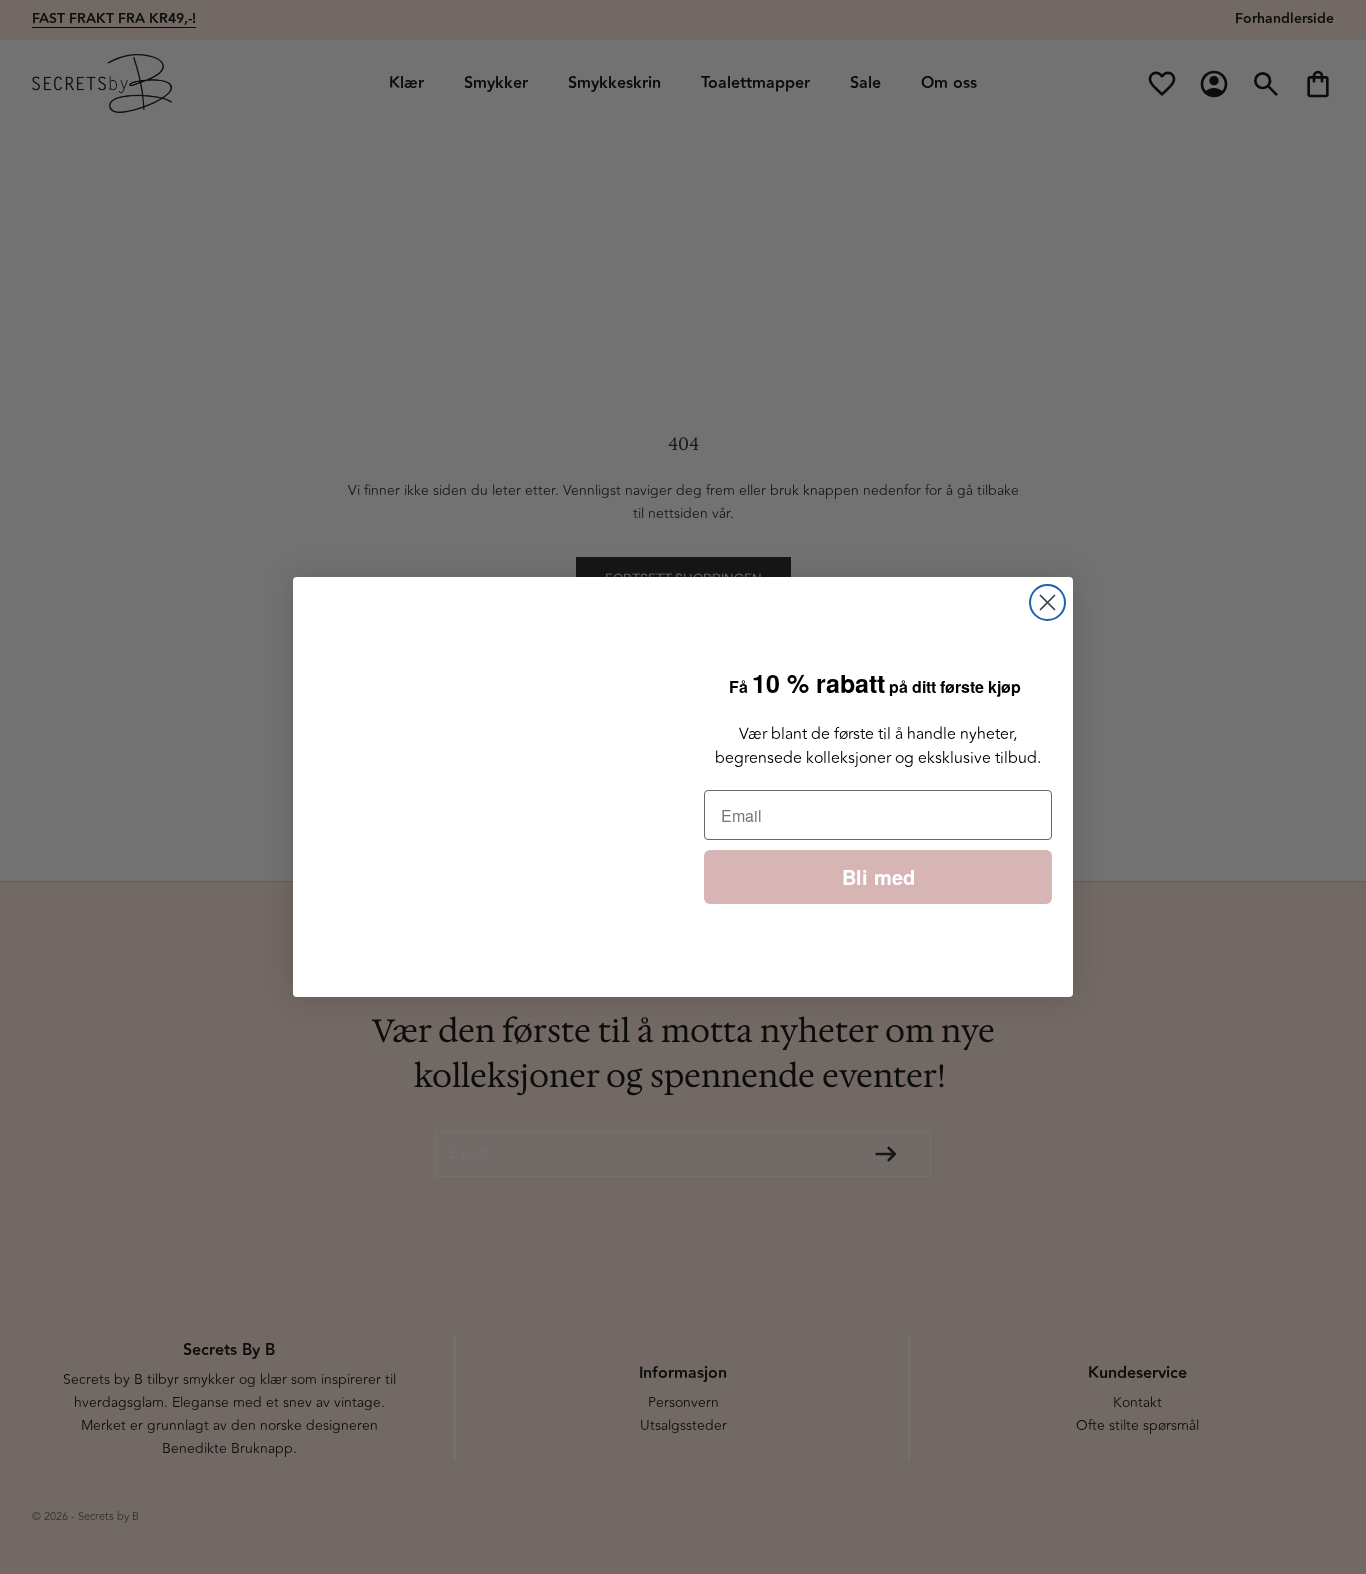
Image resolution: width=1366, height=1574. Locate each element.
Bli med (878, 876)
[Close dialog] (1047, 602)
